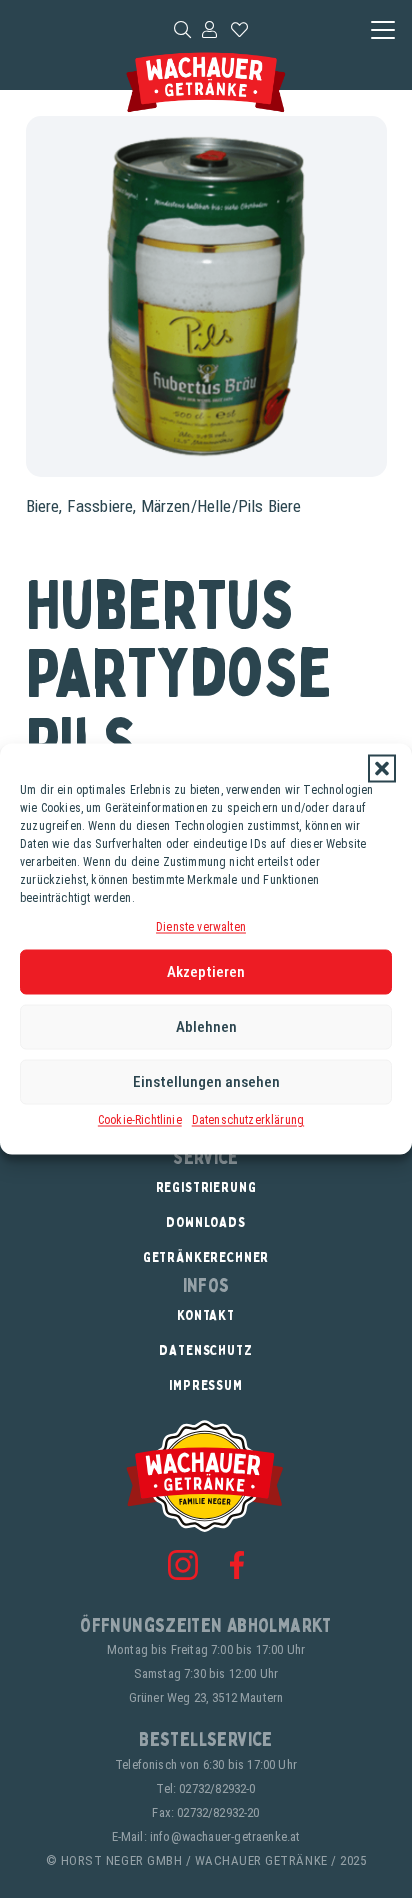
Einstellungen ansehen (206, 1082)
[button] (382, 769)
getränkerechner (206, 1256)
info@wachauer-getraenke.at (225, 1836)
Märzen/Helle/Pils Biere (221, 506)
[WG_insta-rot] (183, 1565)
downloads (206, 1221)
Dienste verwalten (201, 927)
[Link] (209, 29)
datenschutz (205, 1349)
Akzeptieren (206, 972)
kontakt (206, 1314)
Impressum (206, 1384)
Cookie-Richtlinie (140, 1119)
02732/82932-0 (217, 1788)
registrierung (206, 1186)
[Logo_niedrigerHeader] (205, 82)
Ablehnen (206, 1027)
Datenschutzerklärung (248, 1119)
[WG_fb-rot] (237, 1564)
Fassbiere (100, 506)
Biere (43, 506)
